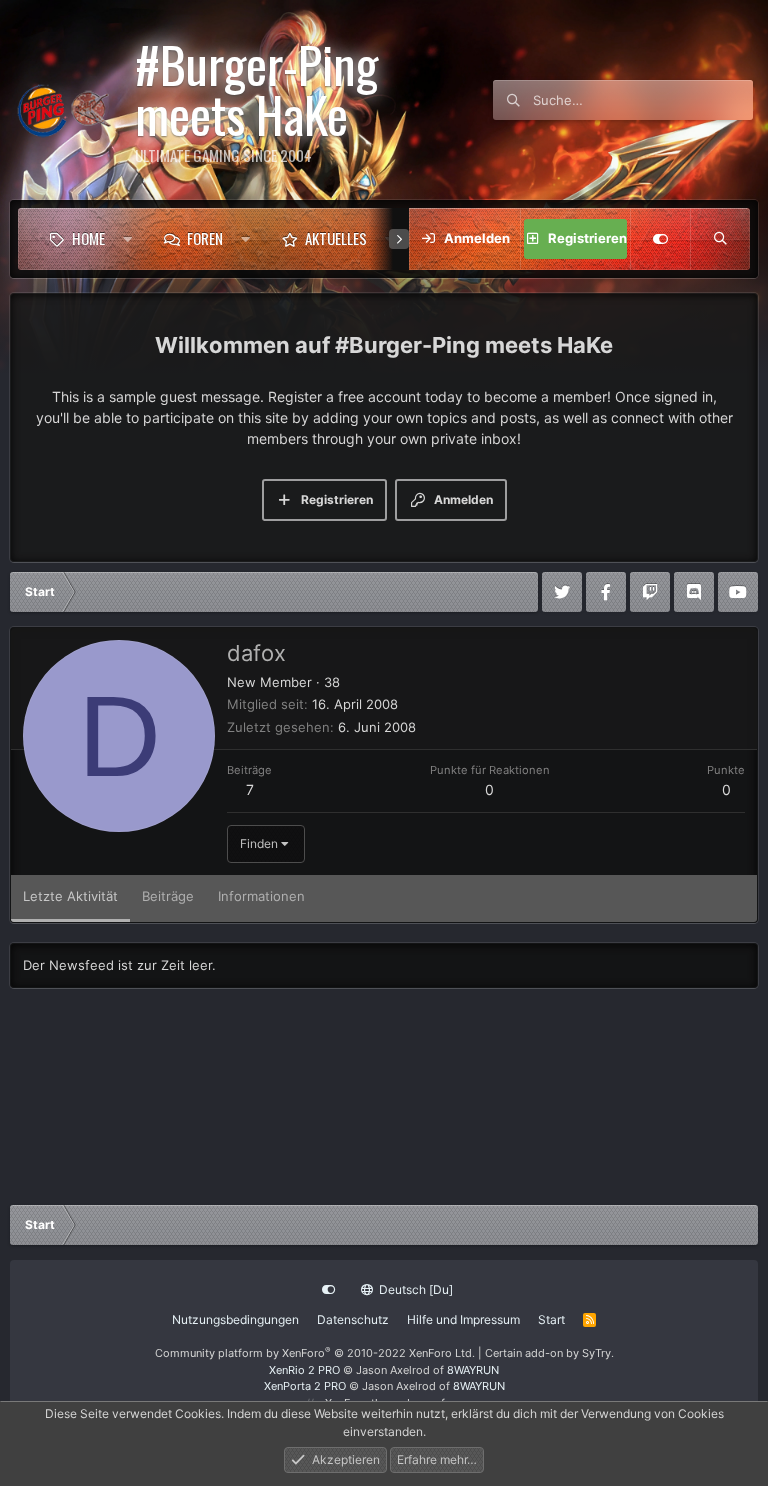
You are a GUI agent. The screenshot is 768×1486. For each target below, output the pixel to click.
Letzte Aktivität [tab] (70, 896)
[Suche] (720, 239)
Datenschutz (353, 1319)
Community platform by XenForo (315, 1353)
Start (551, 1319)
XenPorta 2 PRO (305, 1386)
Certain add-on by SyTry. (549, 1353)
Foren (205, 238)
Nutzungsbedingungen (235, 1319)
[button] (127, 239)
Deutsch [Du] (414, 1289)
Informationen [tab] (261, 896)
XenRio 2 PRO (304, 1370)
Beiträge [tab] (168, 896)
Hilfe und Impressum (463, 1319)
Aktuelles (336, 238)
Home (88, 238)
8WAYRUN (473, 1370)
